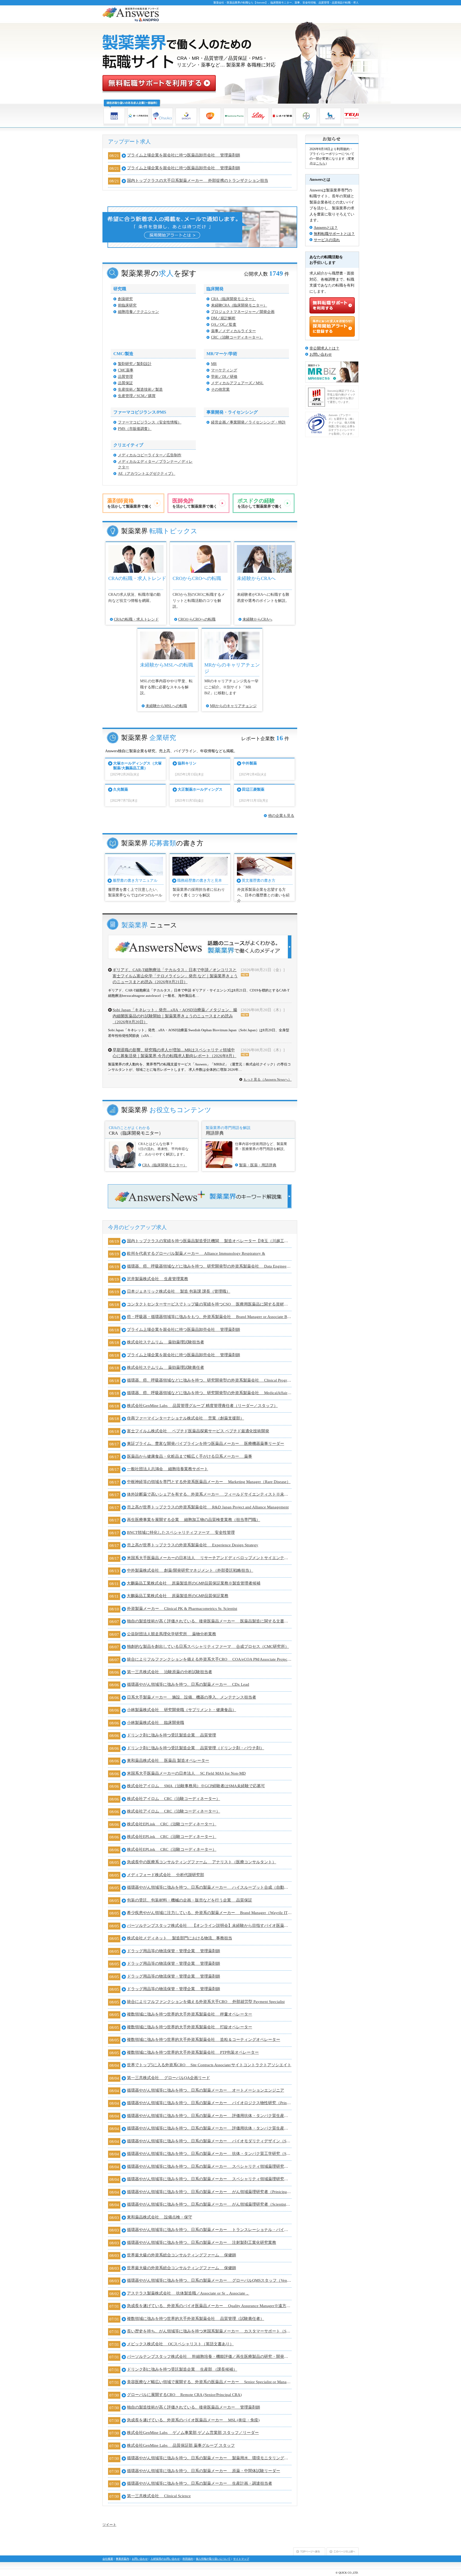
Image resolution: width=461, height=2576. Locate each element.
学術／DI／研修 (224, 377)
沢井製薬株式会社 (158, 1279)
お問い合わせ (321, 354)
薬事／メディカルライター (233, 331)
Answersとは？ (326, 228)
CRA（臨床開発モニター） (233, 299)
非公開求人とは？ (324, 348)
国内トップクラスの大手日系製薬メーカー (198, 181)
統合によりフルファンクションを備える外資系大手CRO (209, 1659)
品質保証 (125, 383)
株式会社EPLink (172, 1824)
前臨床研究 (127, 305)
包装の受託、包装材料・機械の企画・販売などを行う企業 (190, 1900)
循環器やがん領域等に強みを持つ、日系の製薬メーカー (188, 1684)
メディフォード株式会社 (166, 1875)
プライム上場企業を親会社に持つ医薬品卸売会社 (184, 155)
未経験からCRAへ (257, 619)
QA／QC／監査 (224, 325)
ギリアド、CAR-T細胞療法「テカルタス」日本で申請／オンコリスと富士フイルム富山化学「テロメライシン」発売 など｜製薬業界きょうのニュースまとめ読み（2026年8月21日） (175, 976)
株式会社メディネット (180, 1938)
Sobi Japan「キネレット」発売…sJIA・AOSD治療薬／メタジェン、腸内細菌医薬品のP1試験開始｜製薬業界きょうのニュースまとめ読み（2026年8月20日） (175, 1016)
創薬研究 (125, 299)
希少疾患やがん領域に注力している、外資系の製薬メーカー (209, 1913)
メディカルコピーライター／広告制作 (150, 455)
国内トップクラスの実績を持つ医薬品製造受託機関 (209, 1241)
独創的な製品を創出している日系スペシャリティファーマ (208, 1646)
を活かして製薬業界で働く (130, 503)
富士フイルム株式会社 (198, 1431)
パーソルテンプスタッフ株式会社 (209, 1926)
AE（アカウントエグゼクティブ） (147, 474)
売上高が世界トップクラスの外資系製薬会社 (208, 1507)
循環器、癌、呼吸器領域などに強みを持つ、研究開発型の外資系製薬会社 (209, 1266)
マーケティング (224, 370)
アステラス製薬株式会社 (188, 2293)
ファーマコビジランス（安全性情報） (150, 422)
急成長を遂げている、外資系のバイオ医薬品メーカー (209, 2306)
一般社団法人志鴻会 (168, 1469)
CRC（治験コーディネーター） (237, 337)
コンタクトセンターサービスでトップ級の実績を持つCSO (209, 1304)
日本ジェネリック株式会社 (179, 1291)
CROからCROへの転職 (197, 619)
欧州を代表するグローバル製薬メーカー (196, 1253)
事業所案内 (122, 2559)
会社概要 (108, 2559)
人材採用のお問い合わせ (165, 2559)
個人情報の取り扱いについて (213, 2559)
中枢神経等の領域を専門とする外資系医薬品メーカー (209, 1482)
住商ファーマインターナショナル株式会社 (186, 1418)
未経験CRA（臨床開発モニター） (239, 305)
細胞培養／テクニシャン (138, 312)
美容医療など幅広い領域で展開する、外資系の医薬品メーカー (209, 2382)
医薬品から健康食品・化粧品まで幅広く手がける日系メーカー (190, 1456)
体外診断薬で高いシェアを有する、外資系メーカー (209, 1494)
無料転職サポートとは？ (334, 234)
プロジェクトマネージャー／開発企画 (243, 312)
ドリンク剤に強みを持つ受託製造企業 (172, 1735)
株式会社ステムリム (166, 1342)
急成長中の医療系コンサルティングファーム (202, 1862)
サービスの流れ (327, 240)
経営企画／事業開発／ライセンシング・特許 (248, 422)
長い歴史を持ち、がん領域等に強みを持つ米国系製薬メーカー (209, 2331)
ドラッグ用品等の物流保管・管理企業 (174, 1951)
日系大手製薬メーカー (192, 1697)
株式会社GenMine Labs (202, 1406)
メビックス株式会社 (180, 2344)
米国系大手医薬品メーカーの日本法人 (209, 1558)
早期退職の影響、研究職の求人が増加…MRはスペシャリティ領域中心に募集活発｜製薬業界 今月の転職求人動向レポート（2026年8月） (174, 1053)
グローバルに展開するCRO (184, 2395)
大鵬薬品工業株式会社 (194, 1583)
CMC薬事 (126, 370)
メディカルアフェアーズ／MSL (237, 383)
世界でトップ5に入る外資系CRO (209, 2065)
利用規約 (188, 2559)
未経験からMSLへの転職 (166, 706)
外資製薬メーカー (182, 1609)
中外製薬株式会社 (190, 1570)
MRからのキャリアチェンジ (233, 706)
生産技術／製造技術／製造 (140, 389)
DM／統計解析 (223, 318)
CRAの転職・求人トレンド (136, 619)
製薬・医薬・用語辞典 (258, 1165)
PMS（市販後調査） (135, 429)
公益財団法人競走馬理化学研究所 (172, 1634)
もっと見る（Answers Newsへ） (267, 1079)
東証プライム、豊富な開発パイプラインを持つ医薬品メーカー (206, 1444)
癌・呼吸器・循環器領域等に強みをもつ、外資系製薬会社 (209, 1317)
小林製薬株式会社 (182, 1710)
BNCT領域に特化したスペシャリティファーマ (181, 1532)
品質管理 (125, 377)
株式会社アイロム (196, 1786)
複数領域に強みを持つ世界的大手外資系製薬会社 (190, 2014)
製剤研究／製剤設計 (135, 364)
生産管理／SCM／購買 (137, 396)
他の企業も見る (281, 816)
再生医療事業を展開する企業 (194, 1520)
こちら (321, 163)
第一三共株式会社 (170, 1672)
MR (214, 364)
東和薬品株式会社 (168, 1761)
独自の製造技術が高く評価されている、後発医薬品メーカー (209, 1621)
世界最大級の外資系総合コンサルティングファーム (182, 2255)
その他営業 (220, 389)
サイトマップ (241, 2559)
